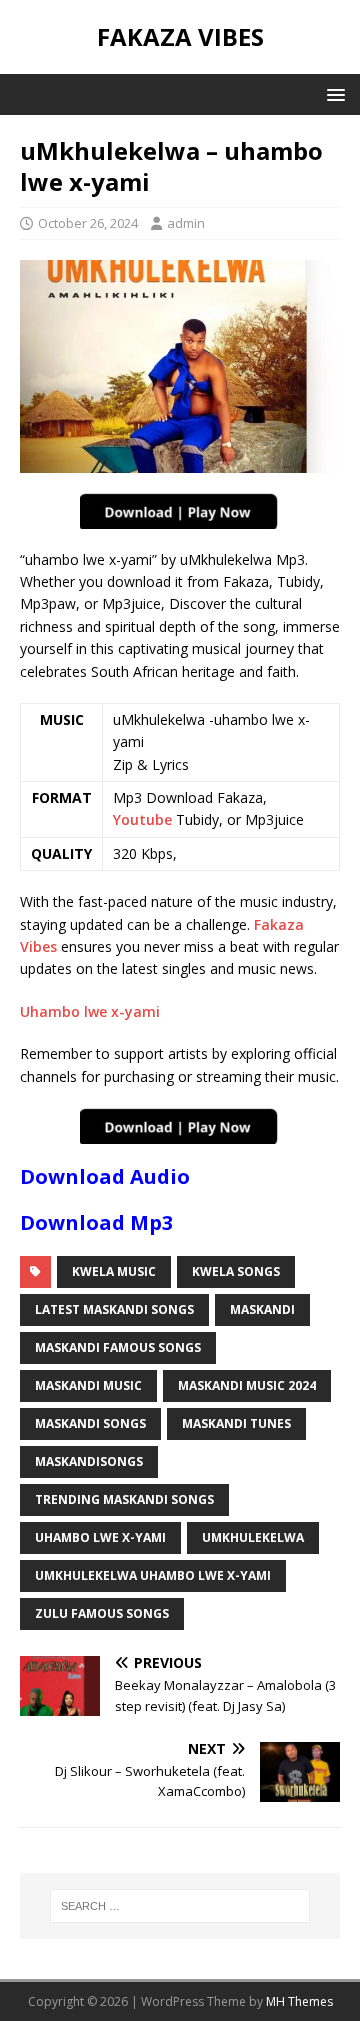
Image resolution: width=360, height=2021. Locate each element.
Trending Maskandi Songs (124, 1499)
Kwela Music (114, 1271)
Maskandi (262, 1309)
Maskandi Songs (90, 1423)
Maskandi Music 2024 (247, 1385)
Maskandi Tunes (236, 1423)
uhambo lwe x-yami (100, 1537)
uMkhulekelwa (253, 1537)
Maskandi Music (88, 1385)
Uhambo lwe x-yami (90, 1011)
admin (186, 223)
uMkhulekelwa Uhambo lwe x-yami (153, 1575)
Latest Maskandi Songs (114, 1309)
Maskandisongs (89, 1461)
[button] (332, 93)
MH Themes (299, 2001)
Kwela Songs (236, 1271)
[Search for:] (180, 1906)
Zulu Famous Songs (102, 1613)
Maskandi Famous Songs (118, 1347)
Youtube (142, 819)
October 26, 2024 (88, 223)
